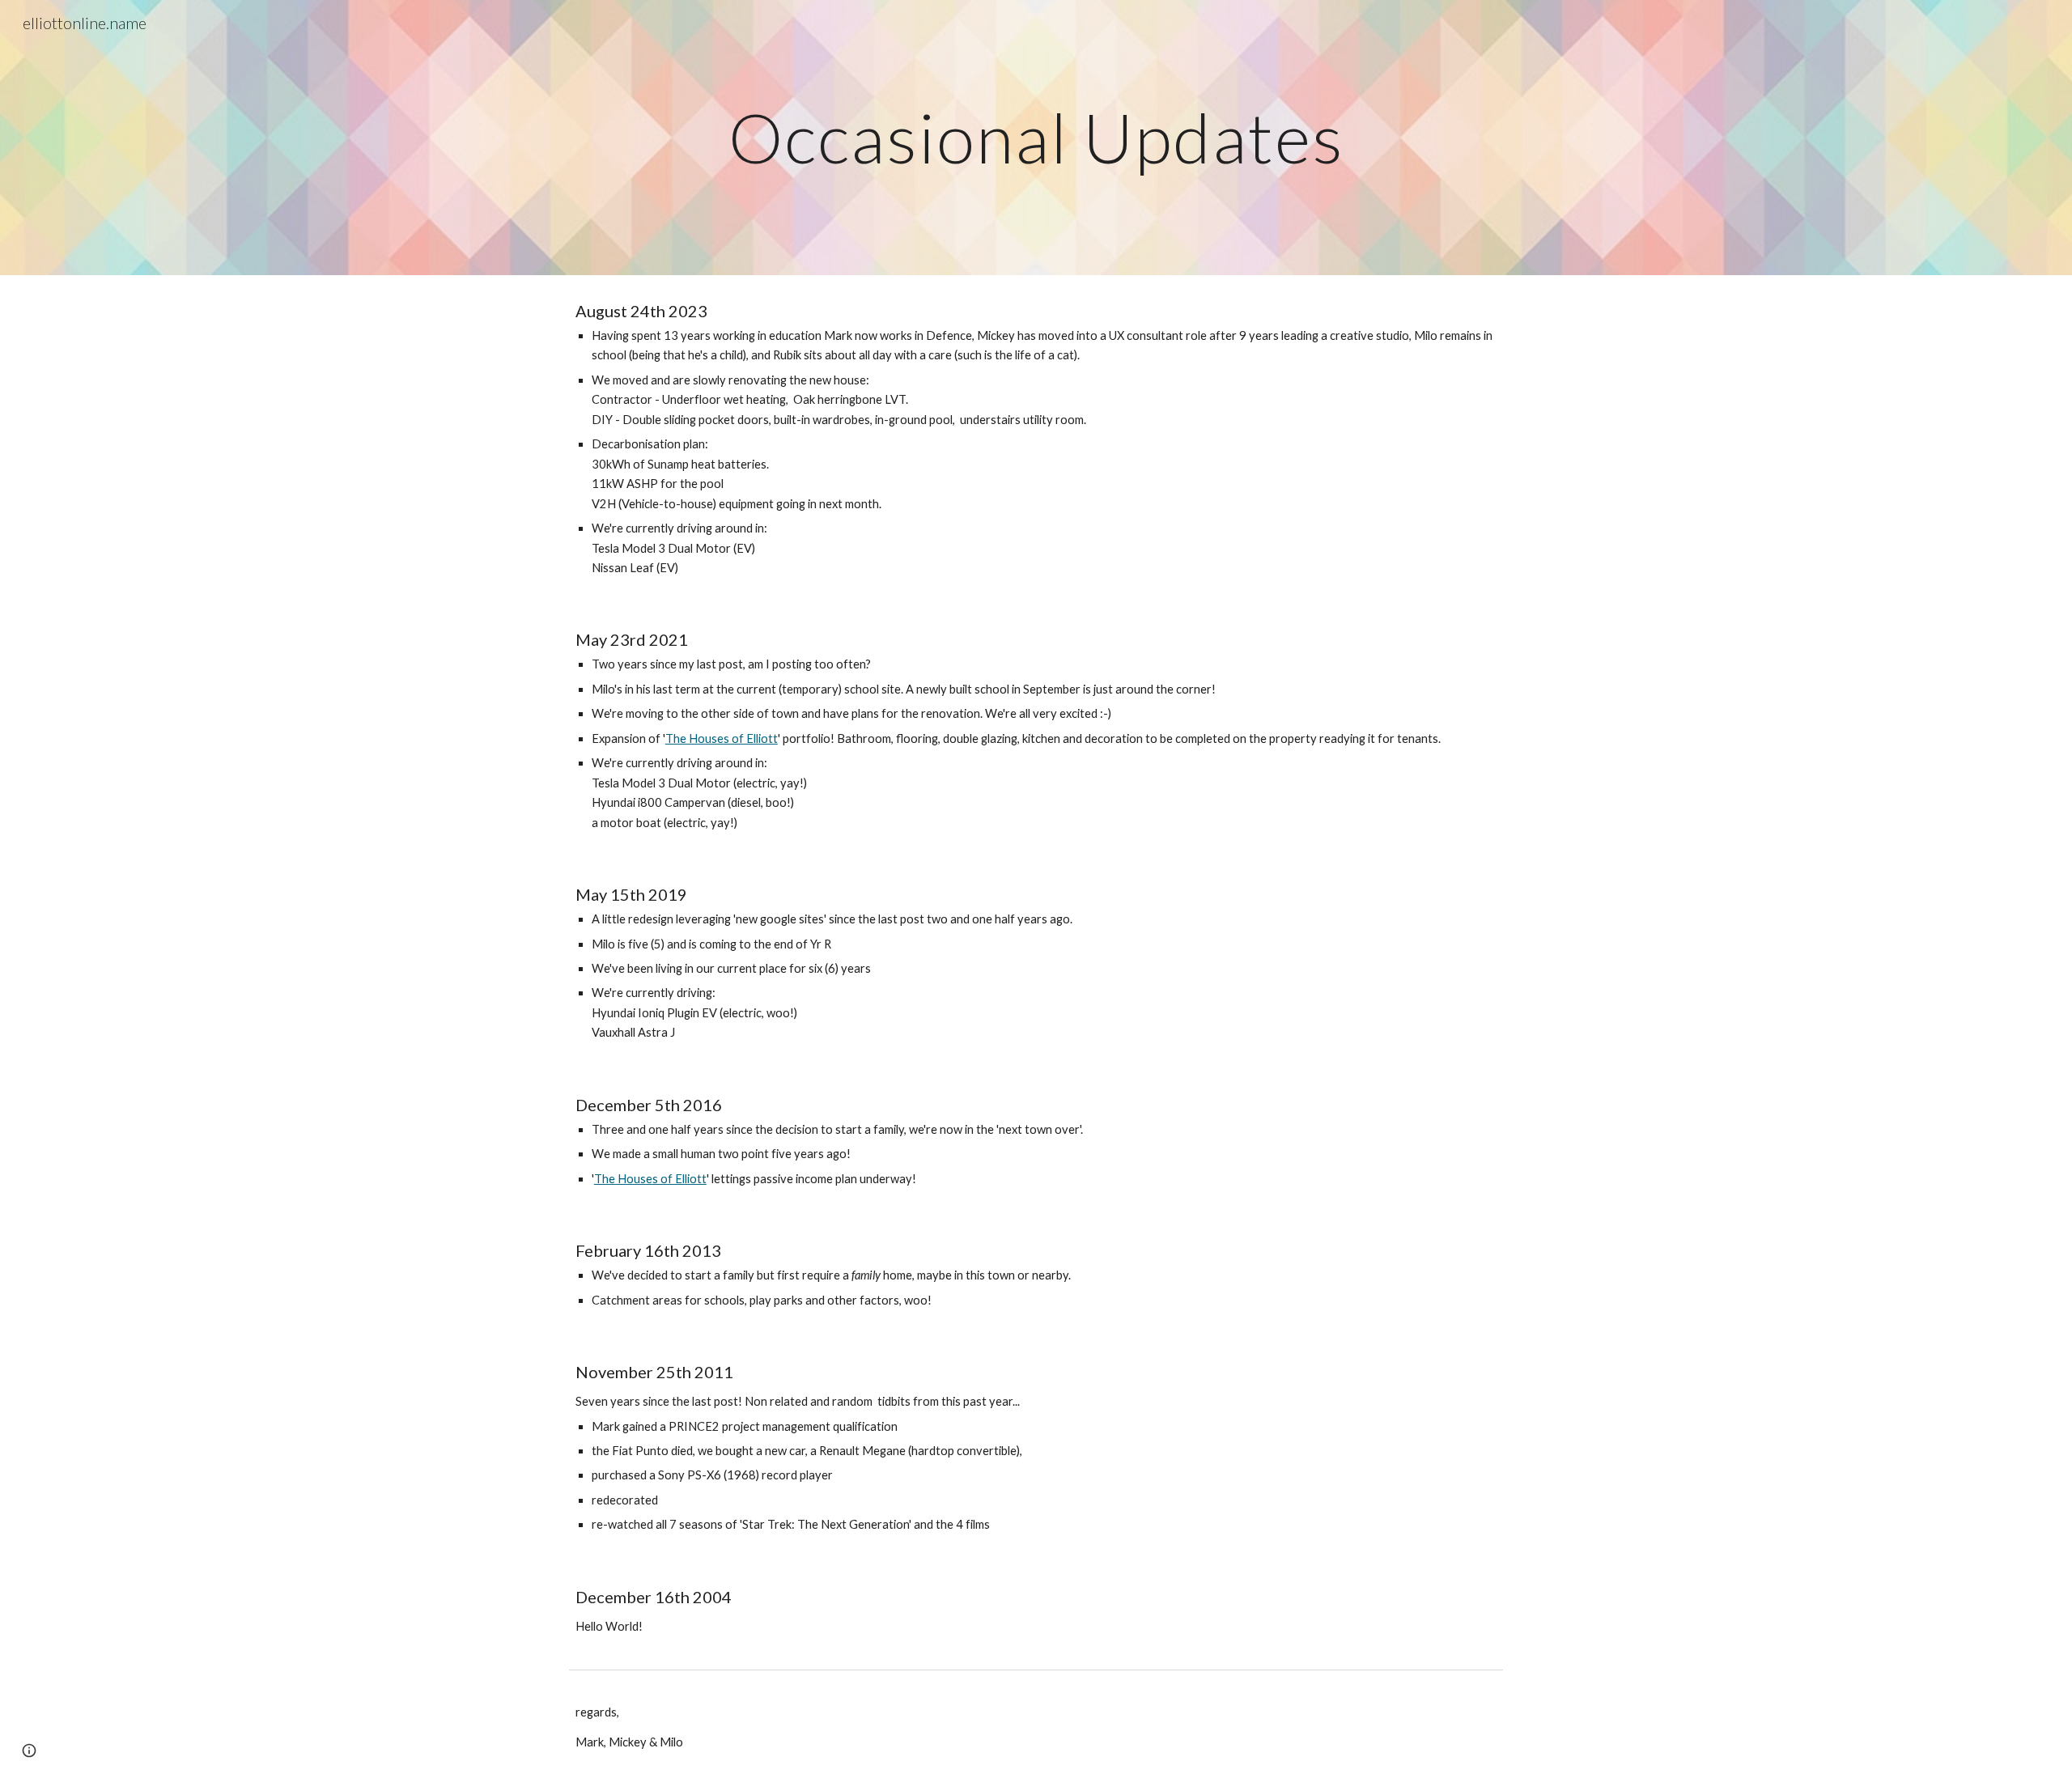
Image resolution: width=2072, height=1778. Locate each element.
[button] (29, 1750)
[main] (1036, 137)
